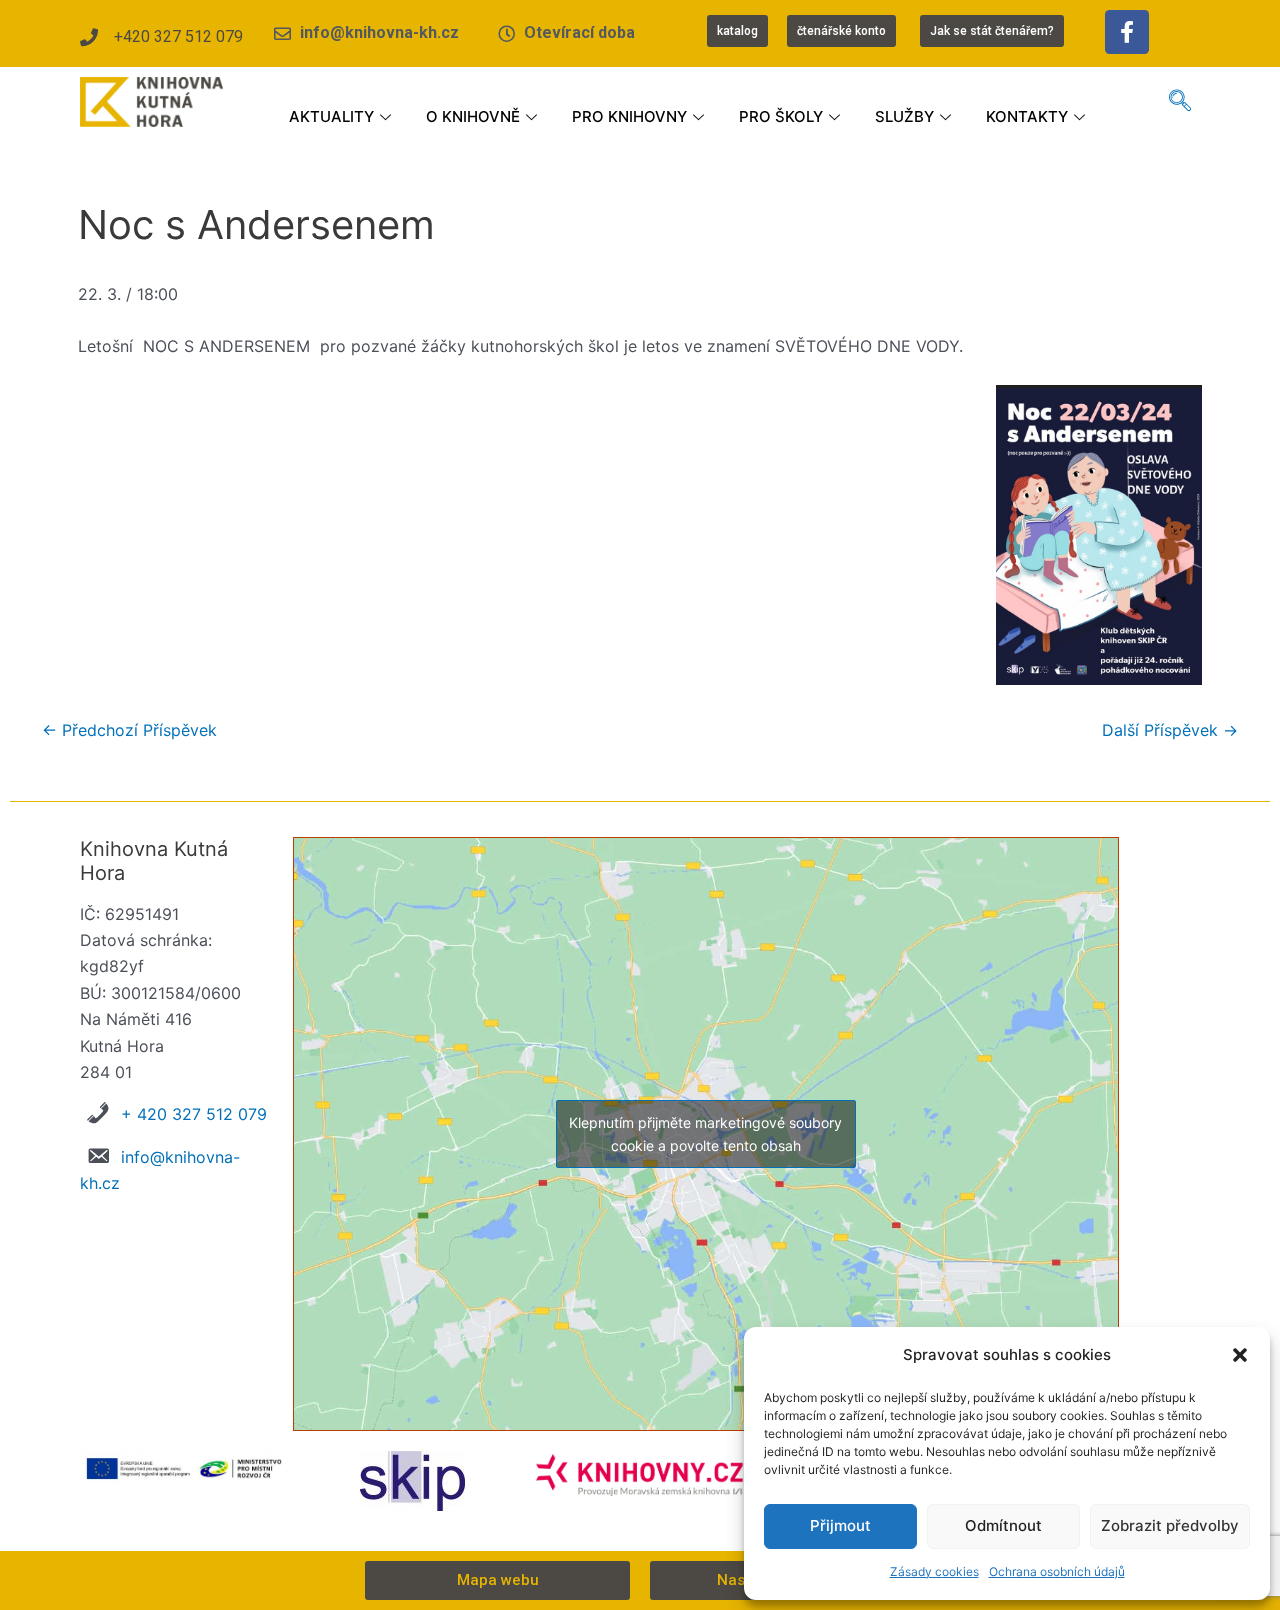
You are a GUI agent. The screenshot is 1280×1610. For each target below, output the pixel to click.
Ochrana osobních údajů (1057, 1571)
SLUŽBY (904, 116)
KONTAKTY (1027, 116)
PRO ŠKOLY (781, 116)
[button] (1240, 1355)
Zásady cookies (934, 1571)
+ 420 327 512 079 (194, 1114)
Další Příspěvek (1170, 730)
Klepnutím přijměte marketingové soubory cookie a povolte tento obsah (705, 1134)
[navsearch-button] (1180, 102)
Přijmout (840, 1525)
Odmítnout (1003, 1525)
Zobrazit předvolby (1170, 1525)
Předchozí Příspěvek (129, 730)
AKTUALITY (331, 116)
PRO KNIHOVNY (629, 116)
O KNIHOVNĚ (473, 116)
